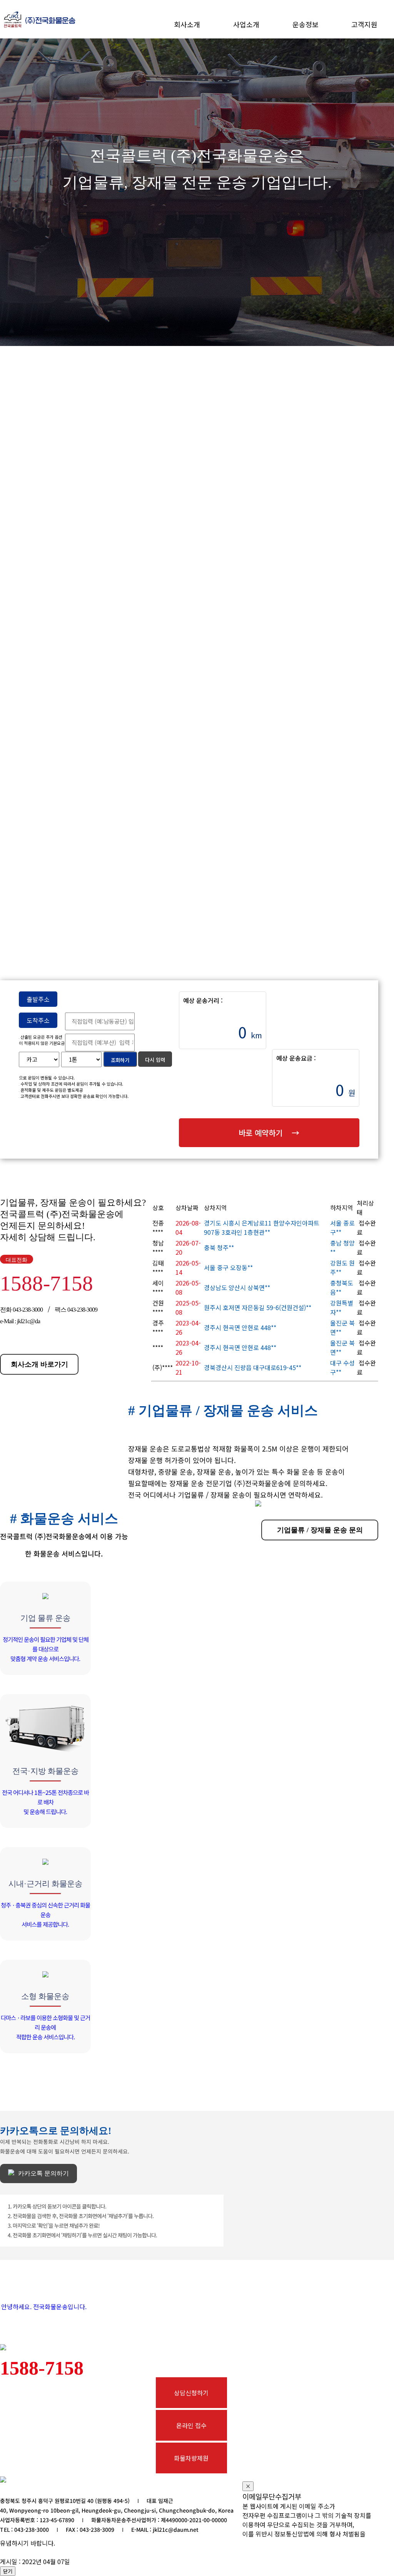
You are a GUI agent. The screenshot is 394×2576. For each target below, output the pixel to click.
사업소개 (246, 24)
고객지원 (364, 24)
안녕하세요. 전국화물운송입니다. (44, 2307)
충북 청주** (219, 1247)
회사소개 (187, 24)
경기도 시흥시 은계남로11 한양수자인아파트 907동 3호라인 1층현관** (262, 1227)
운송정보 (306, 24)
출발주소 (38, 999)
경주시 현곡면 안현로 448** (240, 1327)
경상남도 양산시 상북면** (237, 1287)
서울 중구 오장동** (228, 1267)
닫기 (8, 2571)
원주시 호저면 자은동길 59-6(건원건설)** (258, 1307)
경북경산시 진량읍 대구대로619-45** (253, 1367)
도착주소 (38, 1020)
